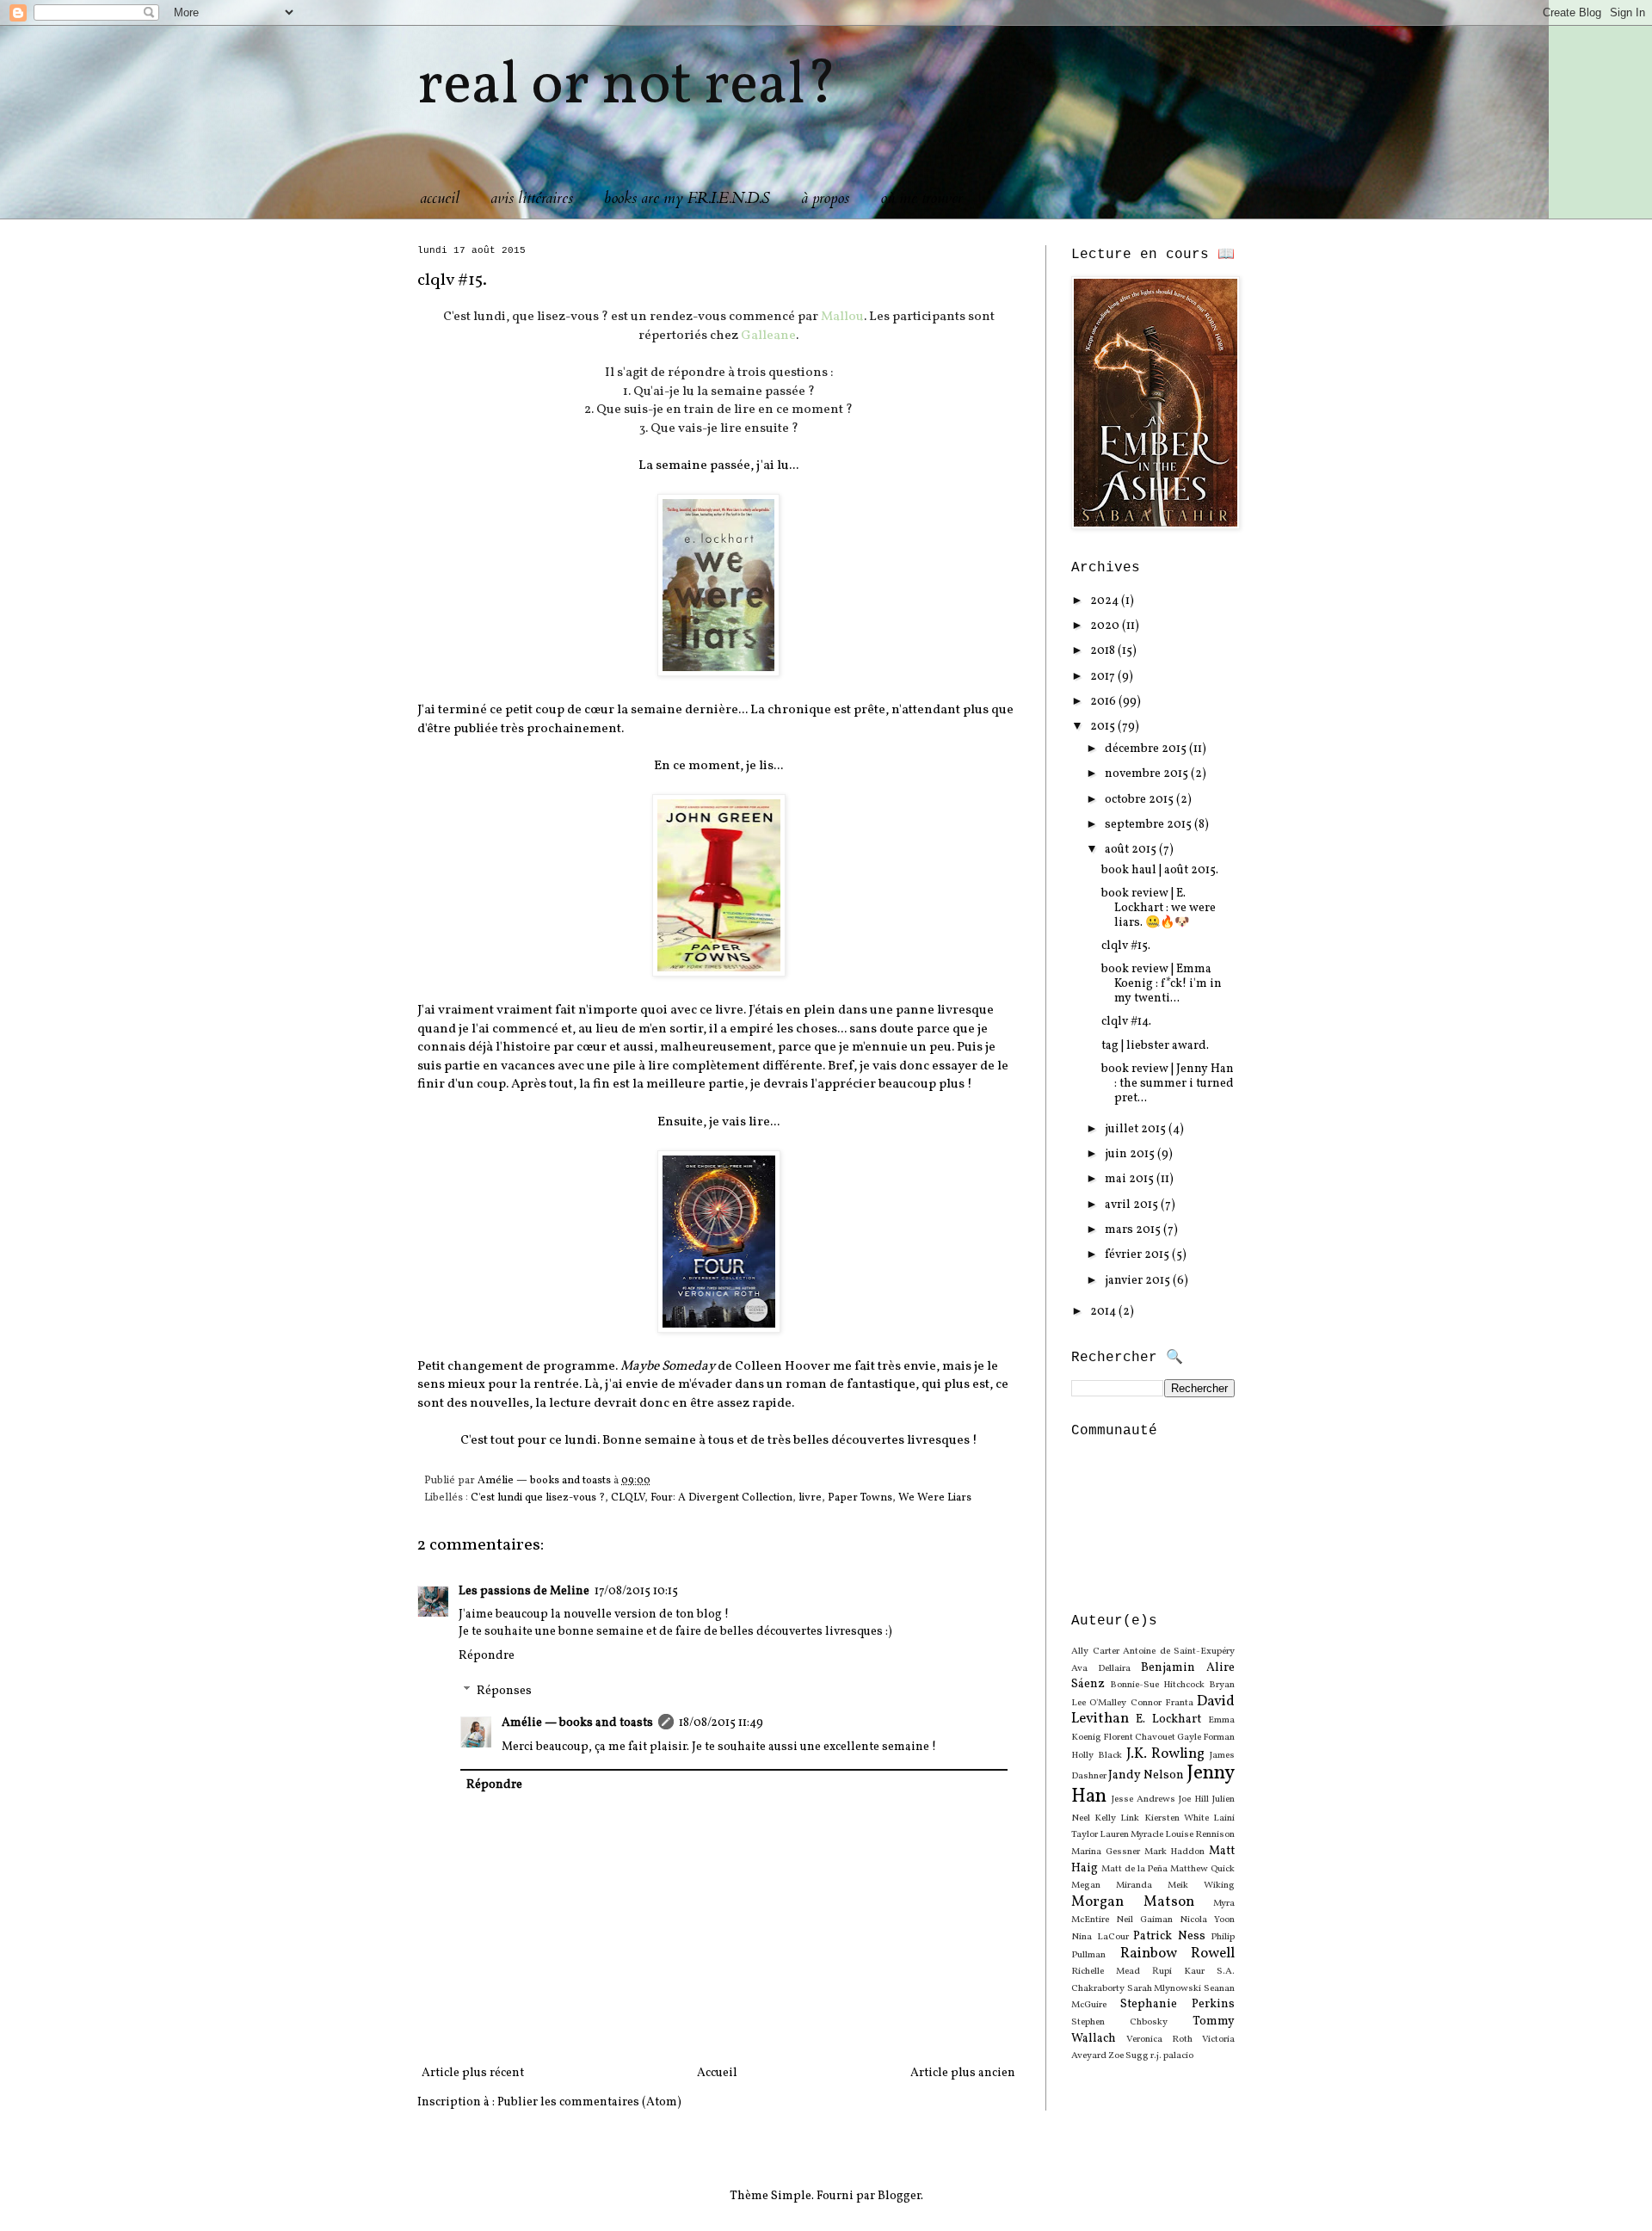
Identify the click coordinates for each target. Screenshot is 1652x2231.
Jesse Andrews (1143, 1799)
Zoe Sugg (1128, 2055)
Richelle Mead (1106, 1971)
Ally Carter (1095, 1651)
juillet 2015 (1137, 1129)
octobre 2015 (1140, 800)
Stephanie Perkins (1177, 2004)
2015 (1104, 727)
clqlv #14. (1126, 1022)
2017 (1104, 677)
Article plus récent (473, 2073)
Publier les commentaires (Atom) (589, 2102)
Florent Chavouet (1139, 1737)
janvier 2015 (1139, 1281)
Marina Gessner (1106, 1852)
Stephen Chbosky (1119, 2022)
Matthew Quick (1202, 1869)
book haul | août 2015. (1160, 870)
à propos (825, 198)
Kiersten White (1177, 1818)
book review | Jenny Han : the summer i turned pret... (1168, 1084)
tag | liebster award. (1155, 1046)
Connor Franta (1162, 1703)
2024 (1106, 601)
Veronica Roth (1159, 2039)
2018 (1104, 651)
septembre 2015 (1150, 825)
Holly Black (1097, 1755)
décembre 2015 (1147, 749)
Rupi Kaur (1178, 1971)
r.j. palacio (1172, 2055)
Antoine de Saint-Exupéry (1179, 1651)
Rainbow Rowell (1178, 1954)
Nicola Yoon (1207, 1920)
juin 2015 (1131, 1154)
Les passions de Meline (524, 1591)
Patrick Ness (1169, 1936)
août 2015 (1132, 850)
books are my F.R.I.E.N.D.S (687, 198)
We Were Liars (935, 1498)
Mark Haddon (1175, 1852)
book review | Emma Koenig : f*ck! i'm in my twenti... (1162, 984)
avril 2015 (1133, 1205)
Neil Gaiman (1144, 1920)
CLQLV (628, 1498)
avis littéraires (532, 198)
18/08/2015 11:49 (721, 1723)
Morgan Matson (1133, 1902)
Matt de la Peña (1135, 1869)
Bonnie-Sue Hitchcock (1157, 1685)
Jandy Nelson (1146, 1775)
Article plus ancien (963, 2073)
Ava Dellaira (1101, 1668)
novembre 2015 (1148, 774)
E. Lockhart (1168, 1719)
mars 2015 (1134, 1230)
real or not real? (627, 87)
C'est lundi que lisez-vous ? (538, 1498)
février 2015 (1138, 1255)
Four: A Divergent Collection (721, 1498)
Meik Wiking (1201, 1885)
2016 (1104, 702)
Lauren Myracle (1131, 1834)
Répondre (487, 1656)
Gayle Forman (1206, 1737)
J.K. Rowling (1166, 1754)
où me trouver (922, 198)
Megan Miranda (1112, 1885)
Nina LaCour (1100, 1937)
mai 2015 (1131, 1179)
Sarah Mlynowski (1165, 1988)
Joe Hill (1194, 1799)
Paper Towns (860, 1498)
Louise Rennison (1200, 1834)
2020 (1106, 626)
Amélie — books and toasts (577, 1723)
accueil (440, 198)
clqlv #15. (1126, 946)
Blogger (899, 2196)
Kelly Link (1117, 1818)
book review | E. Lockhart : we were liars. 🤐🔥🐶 (1159, 908)
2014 (1104, 1312)
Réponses (504, 1692)
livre (810, 1498)
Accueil (717, 2073)
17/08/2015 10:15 (636, 1591)
